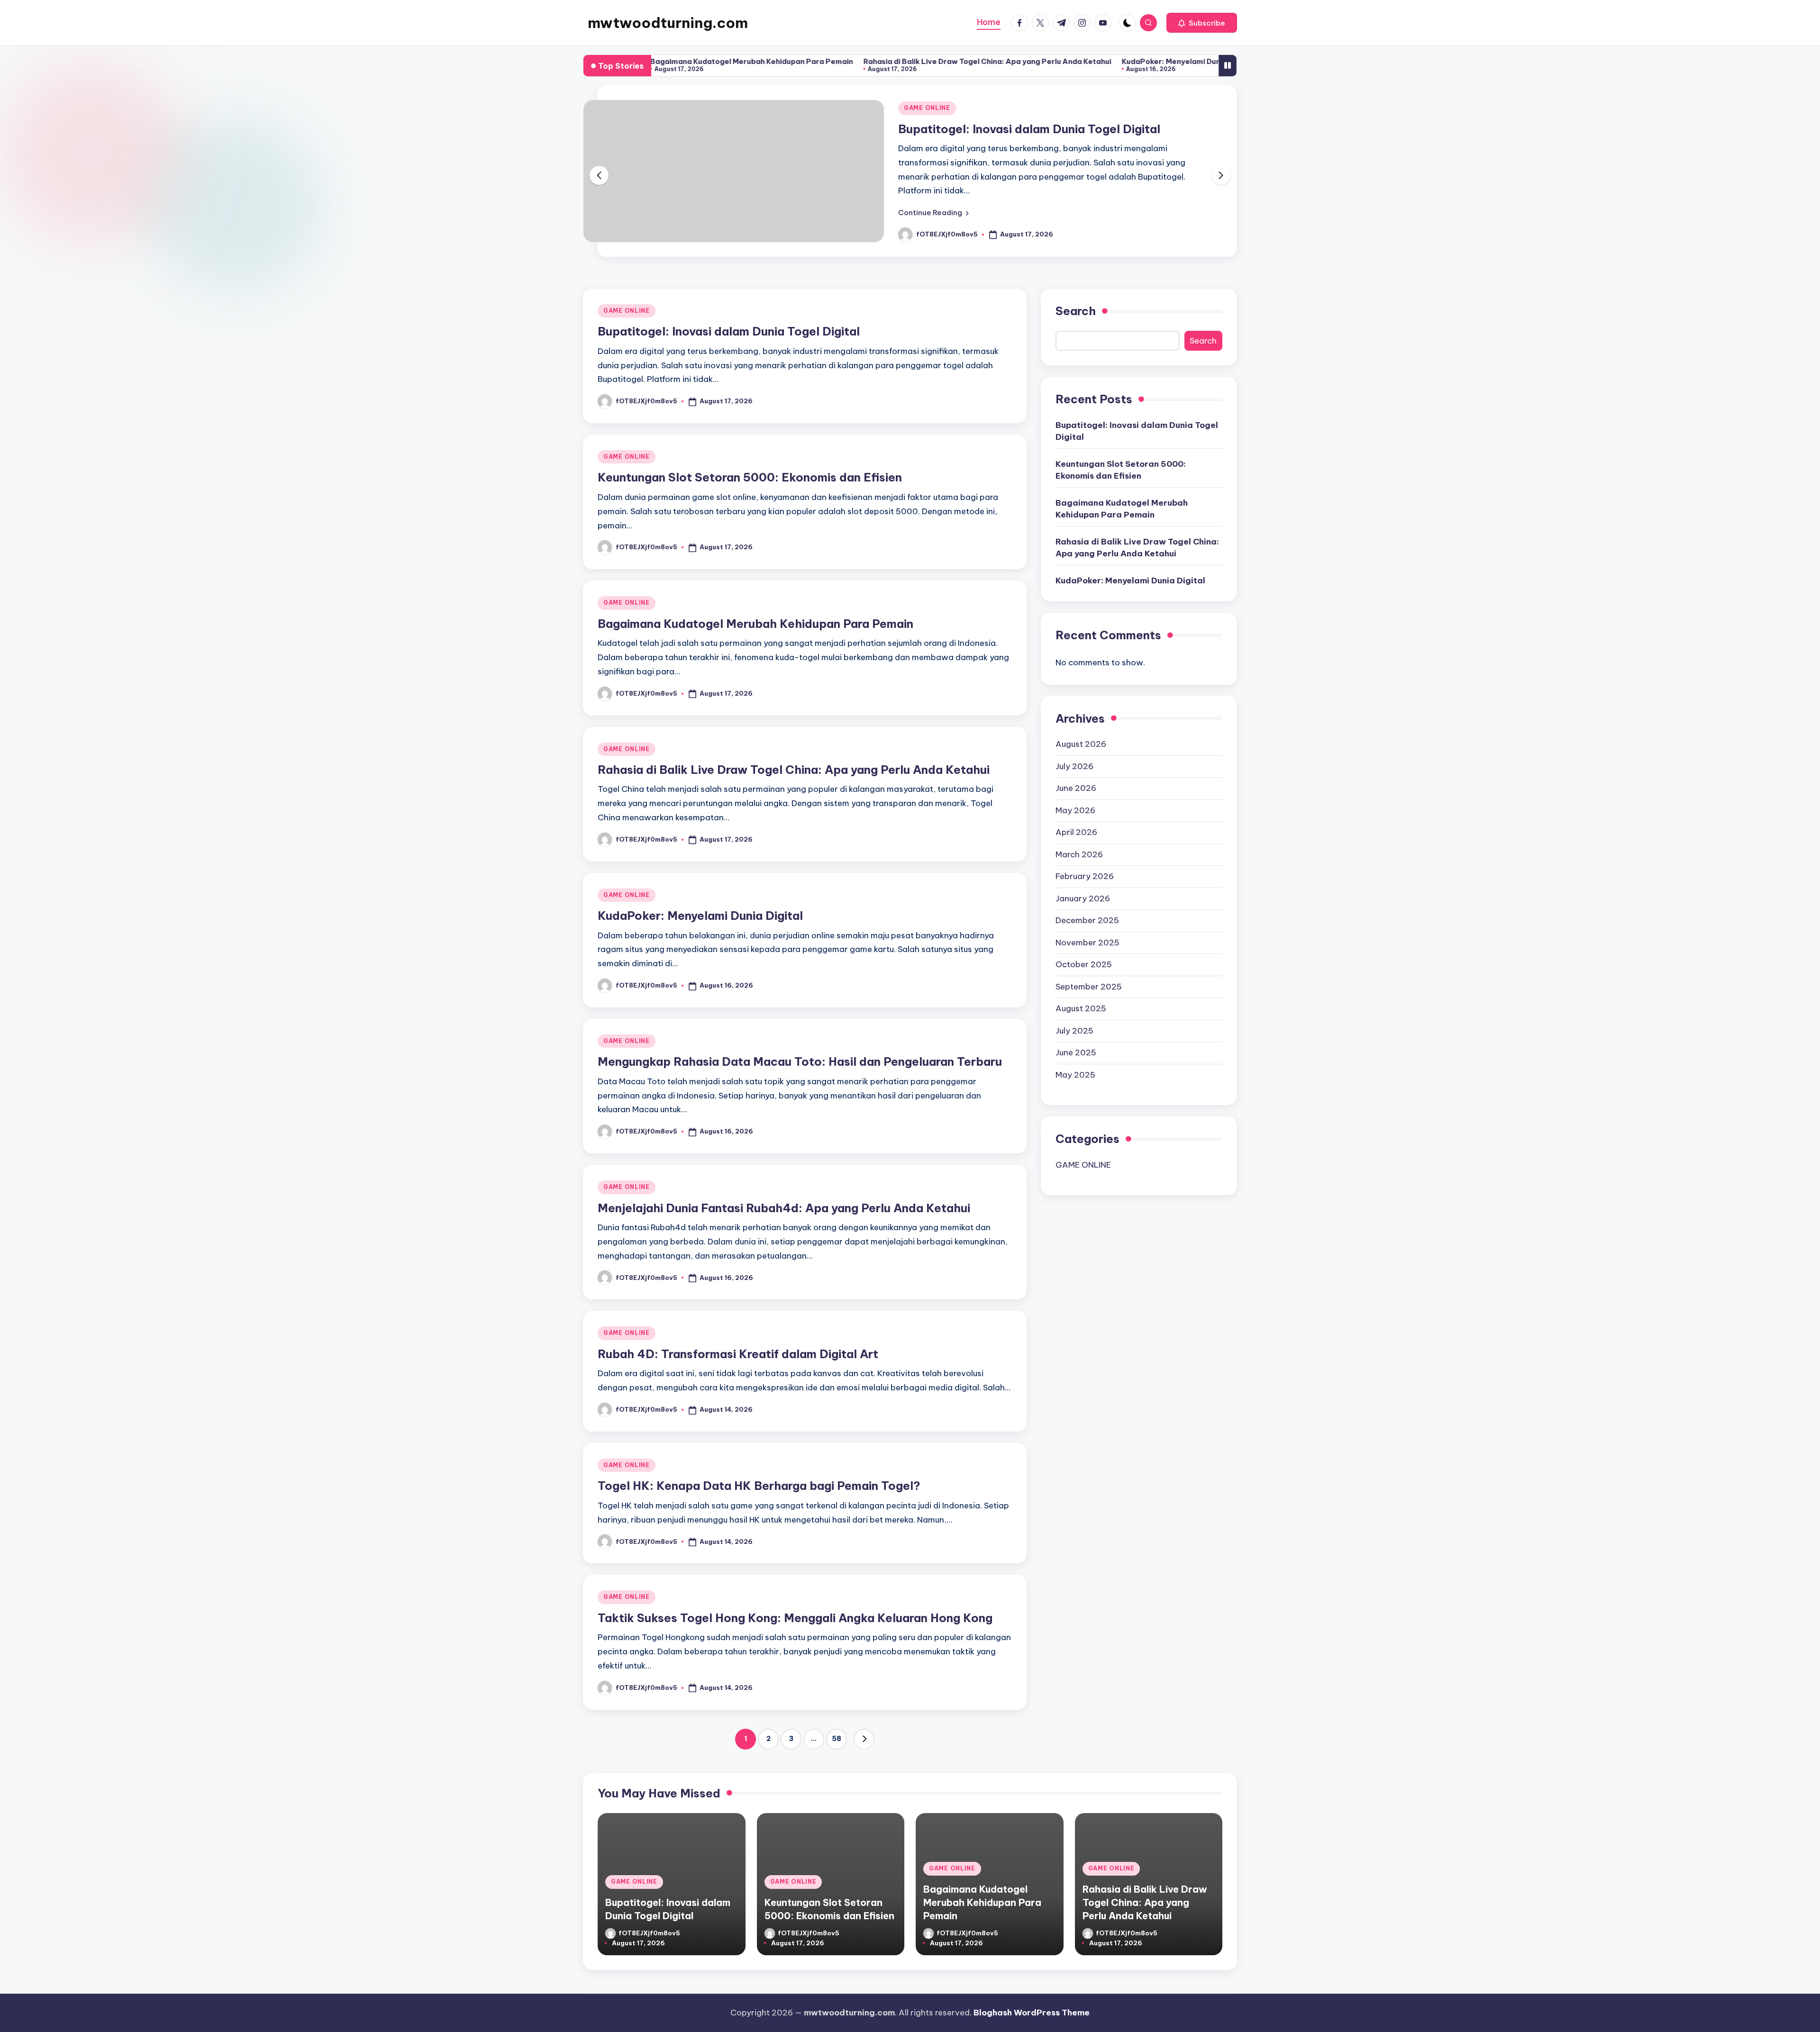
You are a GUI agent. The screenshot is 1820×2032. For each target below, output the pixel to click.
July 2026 (1074, 766)
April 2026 (1076, 832)
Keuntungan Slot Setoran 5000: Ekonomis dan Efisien (750, 477)
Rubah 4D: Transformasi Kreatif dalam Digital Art (738, 1354)
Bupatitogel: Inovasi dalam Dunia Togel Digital (1029, 129)
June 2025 (1076, 1052)
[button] (1202, 23)
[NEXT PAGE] (864, 1739)
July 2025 (1074, 1031)
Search (1076, 311)
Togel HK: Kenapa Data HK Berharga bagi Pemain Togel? (759, 1486)
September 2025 (1089, 987)
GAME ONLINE (927, 108)
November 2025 (1087, 943)
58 (837, 1739)
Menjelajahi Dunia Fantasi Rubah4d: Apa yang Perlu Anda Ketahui (784, 1208)
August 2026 (1081, 744)
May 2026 (1075, 810)
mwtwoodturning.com (668, 23)
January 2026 (1083, 898)
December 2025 (1087, 920)
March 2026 (1079, 854)
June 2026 (1076, 788)
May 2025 (1075, 1075)
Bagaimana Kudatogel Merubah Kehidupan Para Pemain (755, 624)
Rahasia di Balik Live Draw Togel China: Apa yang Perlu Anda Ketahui (873, 61)
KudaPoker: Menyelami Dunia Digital (1073, 61)
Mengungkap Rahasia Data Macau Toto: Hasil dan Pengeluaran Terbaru (800, 1061)
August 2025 (1081, 1008)
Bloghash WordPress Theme (1032, 2013)
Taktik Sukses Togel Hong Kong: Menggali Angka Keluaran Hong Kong (795, 1618)
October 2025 (1084, 964)
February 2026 (1085, 876)
